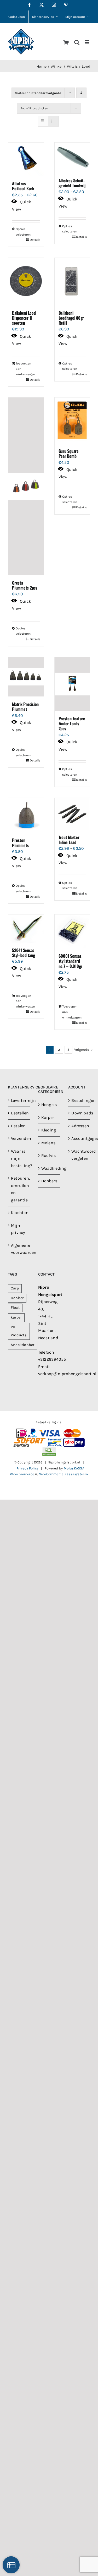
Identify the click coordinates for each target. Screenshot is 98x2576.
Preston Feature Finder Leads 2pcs (72, 723)
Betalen (18, 1126)
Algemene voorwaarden (19, 1249)
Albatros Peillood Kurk (23, 186)
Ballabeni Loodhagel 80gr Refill (71, 318)
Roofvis (49, 1155)
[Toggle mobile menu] (87, 42)
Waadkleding (49, 1168)
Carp (15, 1288)
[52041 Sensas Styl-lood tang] (26, 928)
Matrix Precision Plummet (25, 707)
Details (35, 240)
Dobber (17, 1298)
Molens (48, 1143)
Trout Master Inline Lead (69, 840)
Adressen (79, 1126)
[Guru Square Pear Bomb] (72, 420)
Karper (48, 1117)
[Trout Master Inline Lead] (72, 814)
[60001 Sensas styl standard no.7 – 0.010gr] (72, 931)
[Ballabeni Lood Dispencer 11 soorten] (26, 282)
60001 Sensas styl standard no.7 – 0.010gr (71, 961)
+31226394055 (52, 1359)
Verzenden (19, 1138)
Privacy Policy (27, 1468)
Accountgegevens (79, 1138)
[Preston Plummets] (26, 815)
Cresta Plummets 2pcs (25, 585)
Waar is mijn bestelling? (19, 1158)
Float (15, 1308)
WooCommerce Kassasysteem (64, 1474)
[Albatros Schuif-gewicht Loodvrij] (72, 158)
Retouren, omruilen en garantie (19, 1189)
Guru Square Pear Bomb (69, 453)
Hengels (49, 1105)
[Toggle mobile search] (77, 42)
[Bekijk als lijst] (53, 121)
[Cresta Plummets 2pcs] (26, 486)
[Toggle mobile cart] (66, 42)
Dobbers (49, 1181)
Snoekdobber (23, 1345)
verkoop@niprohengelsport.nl (67, 1374)
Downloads (79, 1113)
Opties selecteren (21, 232)
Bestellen (19, 1113)
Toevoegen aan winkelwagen (21, 369)
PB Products (19, 1331)
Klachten (19, 1213)
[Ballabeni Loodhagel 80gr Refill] (72, 282)
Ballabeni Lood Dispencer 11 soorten (24, 318)
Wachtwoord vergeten (79, 1155)
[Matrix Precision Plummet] (26, 677)
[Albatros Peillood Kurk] (26, 159)
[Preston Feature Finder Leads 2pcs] (72, 684)
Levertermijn (19, 1100)
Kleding (49, 1130)
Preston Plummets (20, 843)
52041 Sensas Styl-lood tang (24, 953)
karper (16, 1317)
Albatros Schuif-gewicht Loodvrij (72, 183)
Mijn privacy (18, 1229)
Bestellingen (79, 1100)
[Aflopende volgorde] (81, 93)
